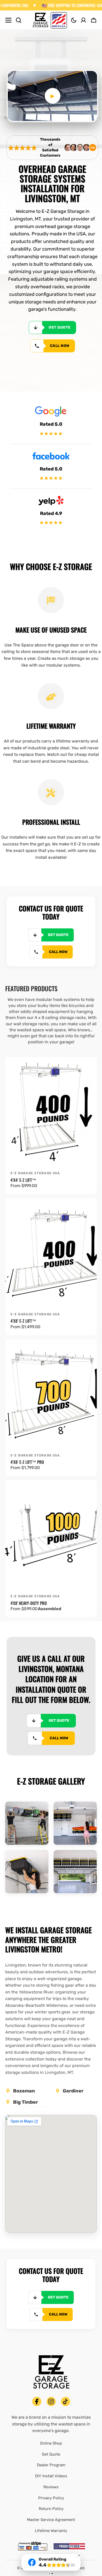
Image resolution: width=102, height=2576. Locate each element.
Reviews (51, 2487)
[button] (74, 20)
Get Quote (51, 2454)
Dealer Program (51, 2465)
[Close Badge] (79, 2555)
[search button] (19, 20)
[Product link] (51, 1112)
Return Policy (51, 2509)
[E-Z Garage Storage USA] (50, 20)
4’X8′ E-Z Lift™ (23, 1321)
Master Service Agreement (51, 2520)
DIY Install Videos (51, 2476)
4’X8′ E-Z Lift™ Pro (27, 1462)
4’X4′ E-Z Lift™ (23, 1180)
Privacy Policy (51, 2498)
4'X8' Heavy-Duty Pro (29, 1603)
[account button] (83, 20)
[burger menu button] (8, 20)
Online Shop (51, 2443)
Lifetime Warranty (51, 2531)
